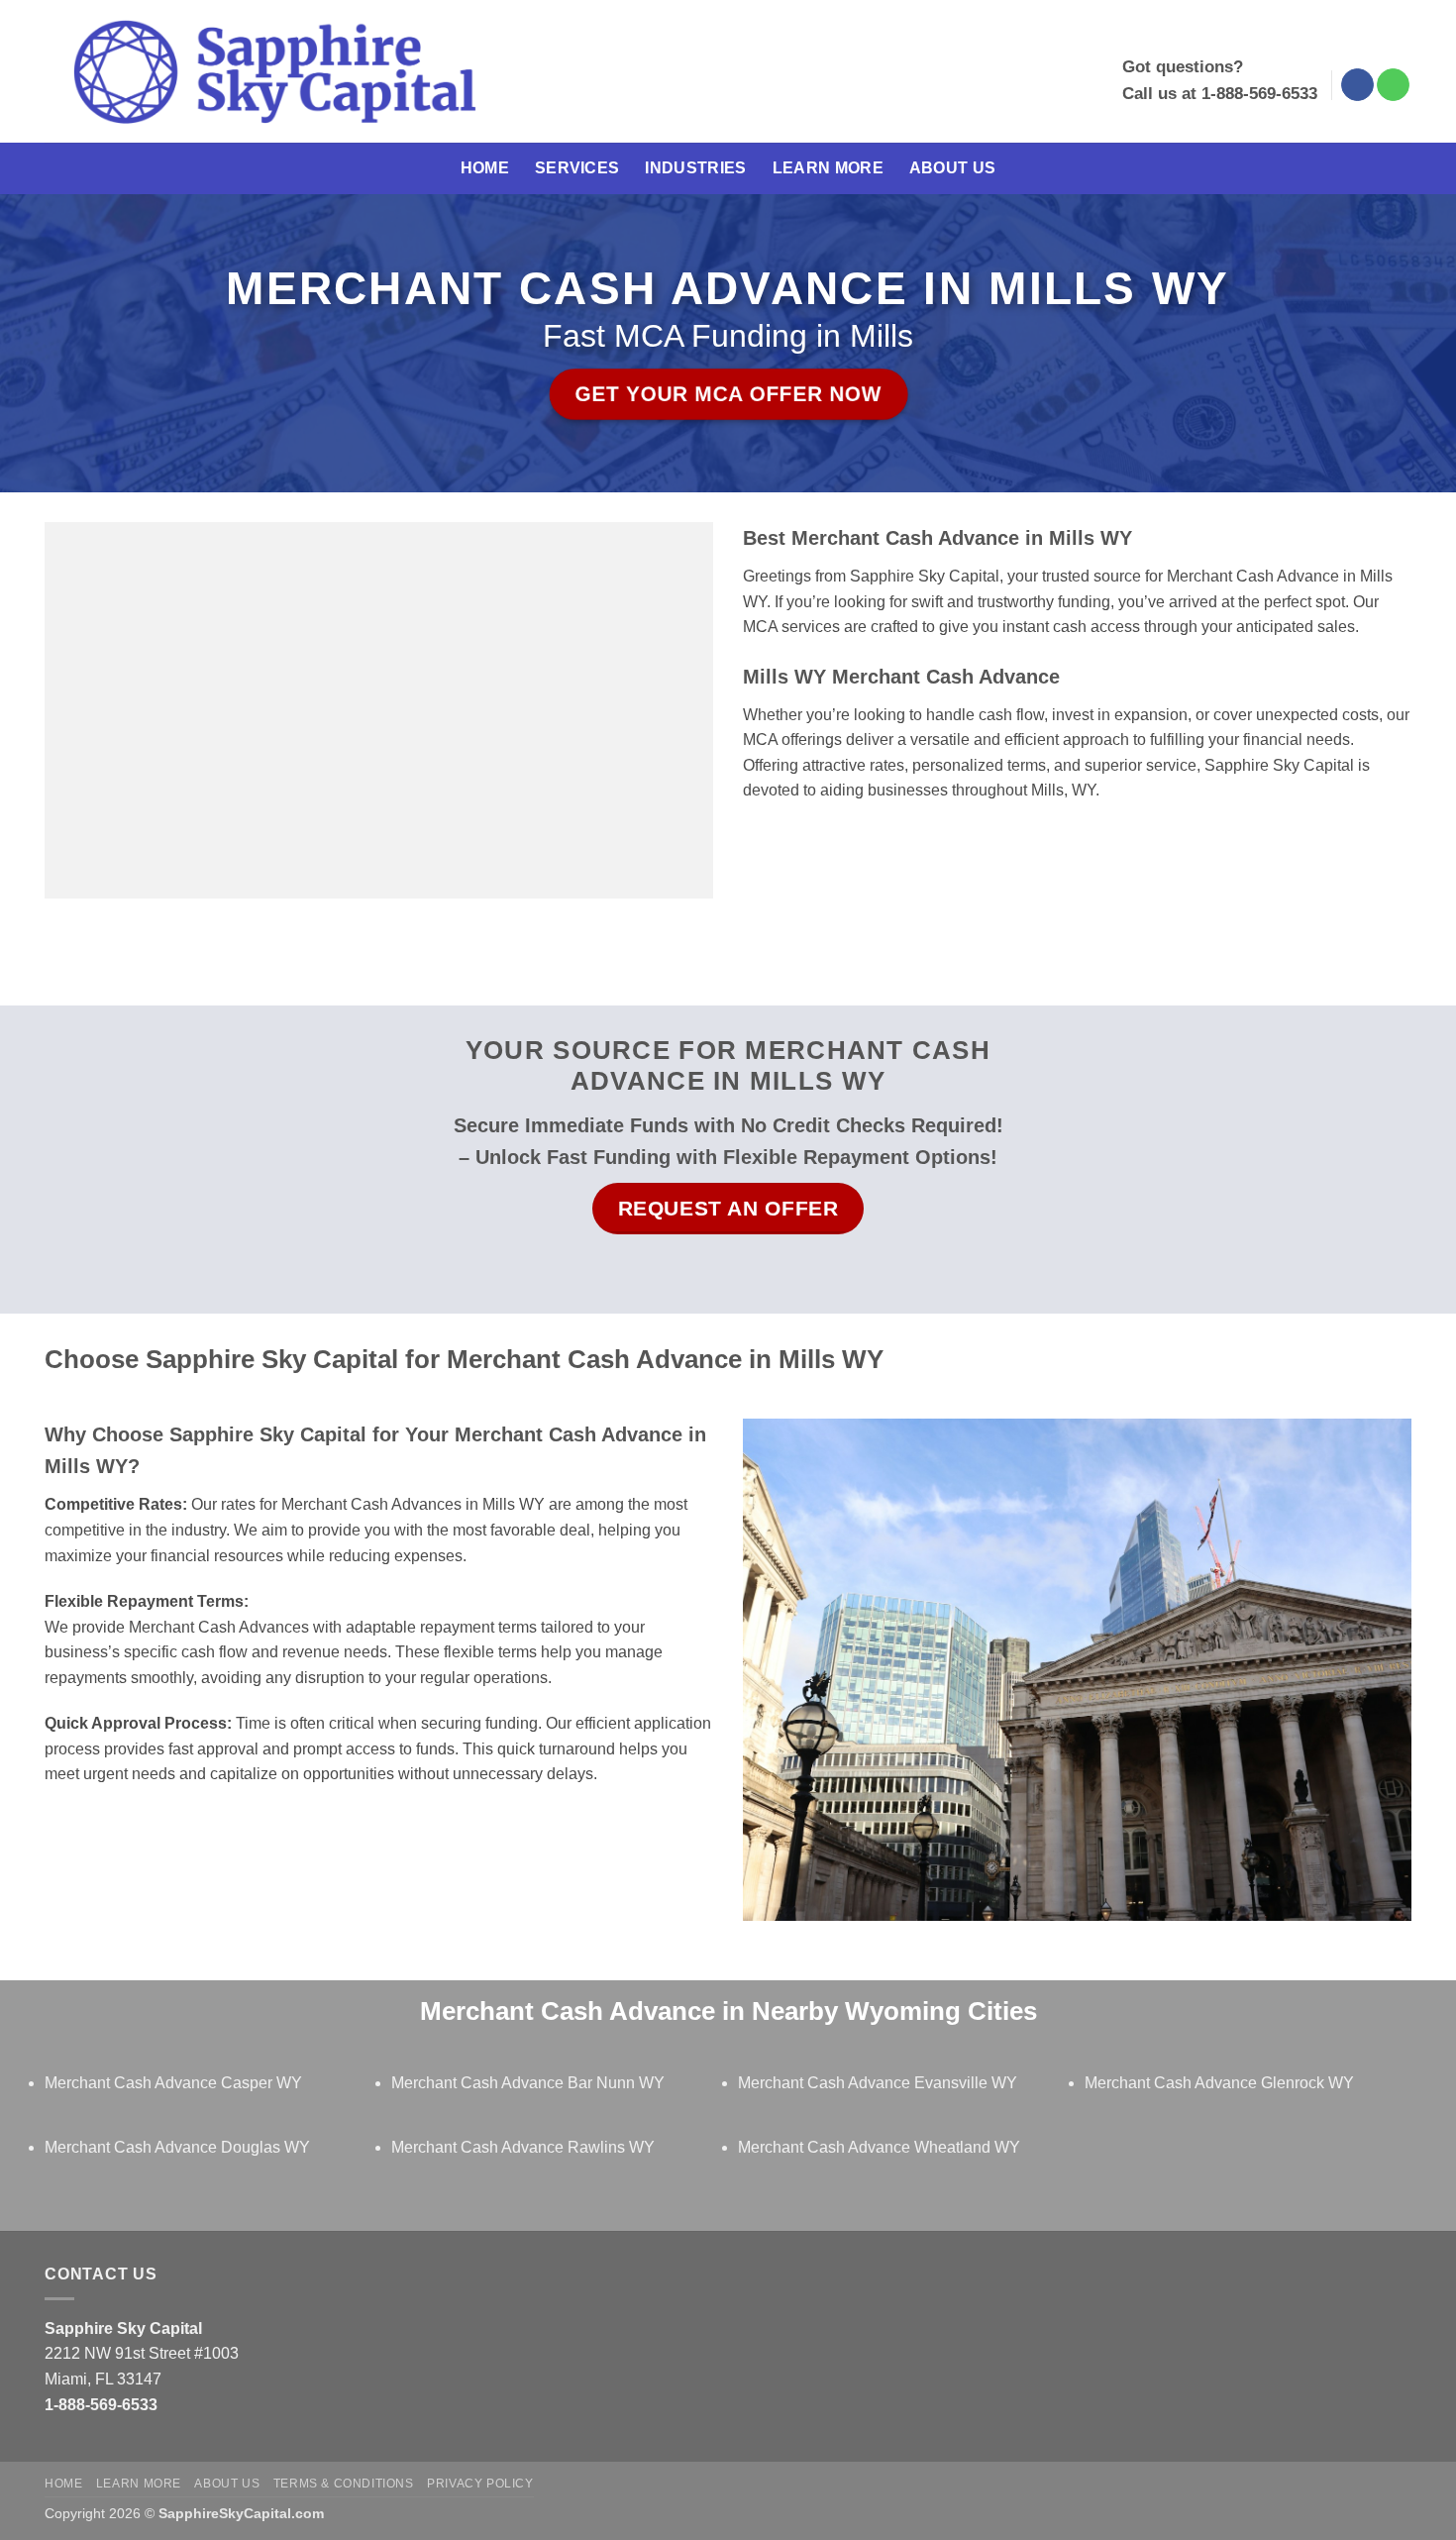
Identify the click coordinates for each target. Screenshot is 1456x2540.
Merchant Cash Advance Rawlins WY (523, 2147)
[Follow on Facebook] (1357, 85)
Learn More (828, 168)
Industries (695, 168)
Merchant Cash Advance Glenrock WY (1219, 2083)
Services (577, 168)
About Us (953, 168)
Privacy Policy (480, 2484)
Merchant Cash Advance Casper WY (173, 2083)
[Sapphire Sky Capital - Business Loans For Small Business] (274, 72)
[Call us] (1393, 85)
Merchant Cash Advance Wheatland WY (879, 2147)
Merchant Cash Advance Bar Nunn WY (528, 2083)
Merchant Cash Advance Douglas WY (177, 2147)
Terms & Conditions (344, 2484)
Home (485, 168)
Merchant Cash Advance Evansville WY (878, 2083)
